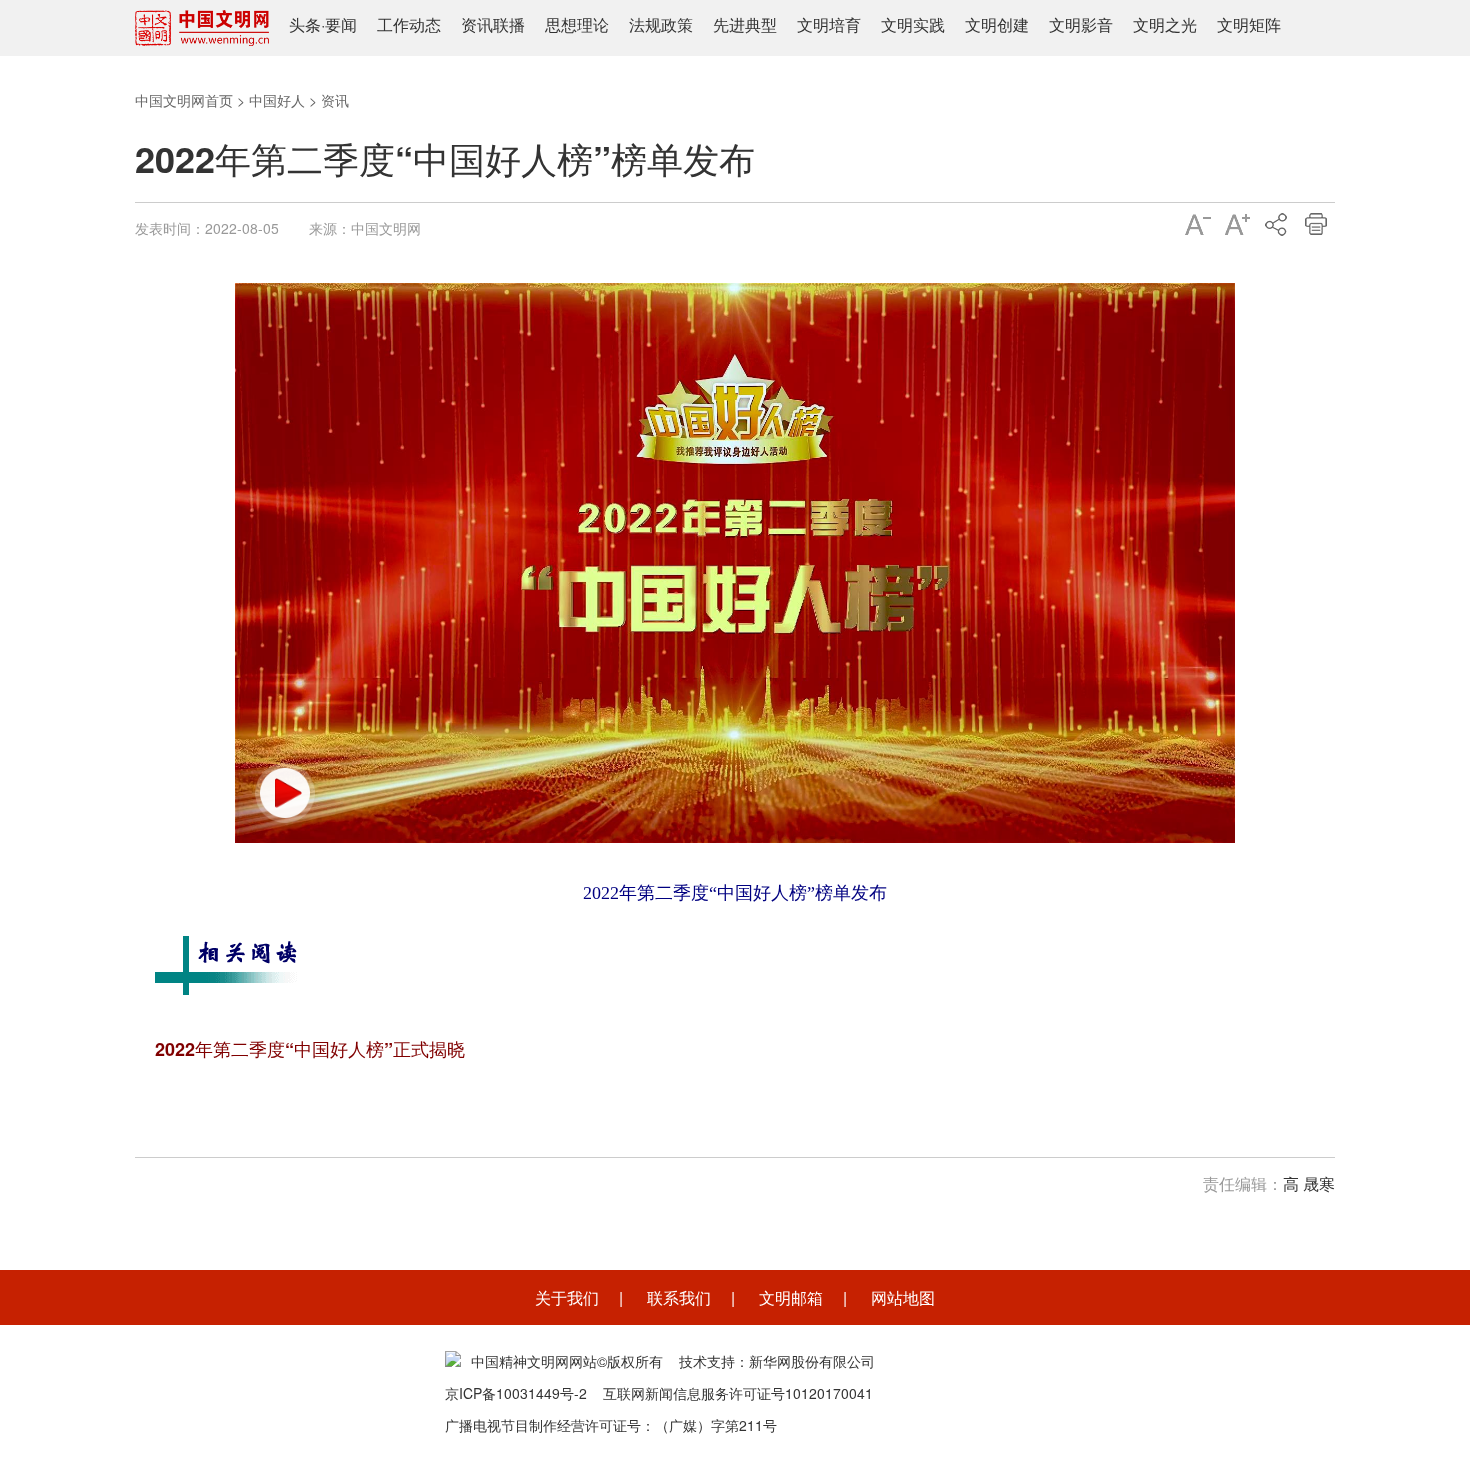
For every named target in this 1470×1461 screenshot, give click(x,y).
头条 (305, 24)
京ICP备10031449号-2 (516, 1393)
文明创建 (997, 24)
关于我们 (567, 1297)
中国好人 (277, 100)
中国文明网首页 (184, 100)
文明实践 (913, 24)
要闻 (341, 24)
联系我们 (679, 1297)
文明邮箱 (791, 1297)
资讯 (335, 100)
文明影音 (1081, 24)
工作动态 (409, 24)
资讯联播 (493, 24)
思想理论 (577, 24)
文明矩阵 (1249, 24)
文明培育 (829, 24)
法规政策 (661, 24)
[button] (285, 793)
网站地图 (903, 1297)
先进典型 (745, 24)
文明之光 (1165, 24)
